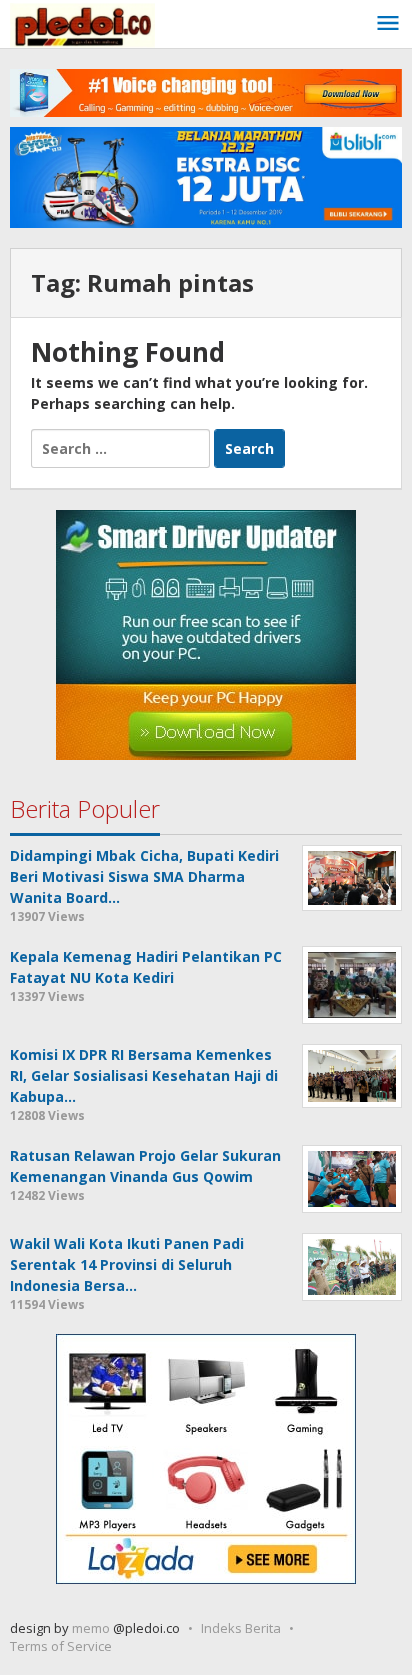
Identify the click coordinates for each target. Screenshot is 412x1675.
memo (91, 1628)
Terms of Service (61, 1646)
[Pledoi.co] (82, 23)
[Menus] (388, 24)
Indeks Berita (241, 1628)
